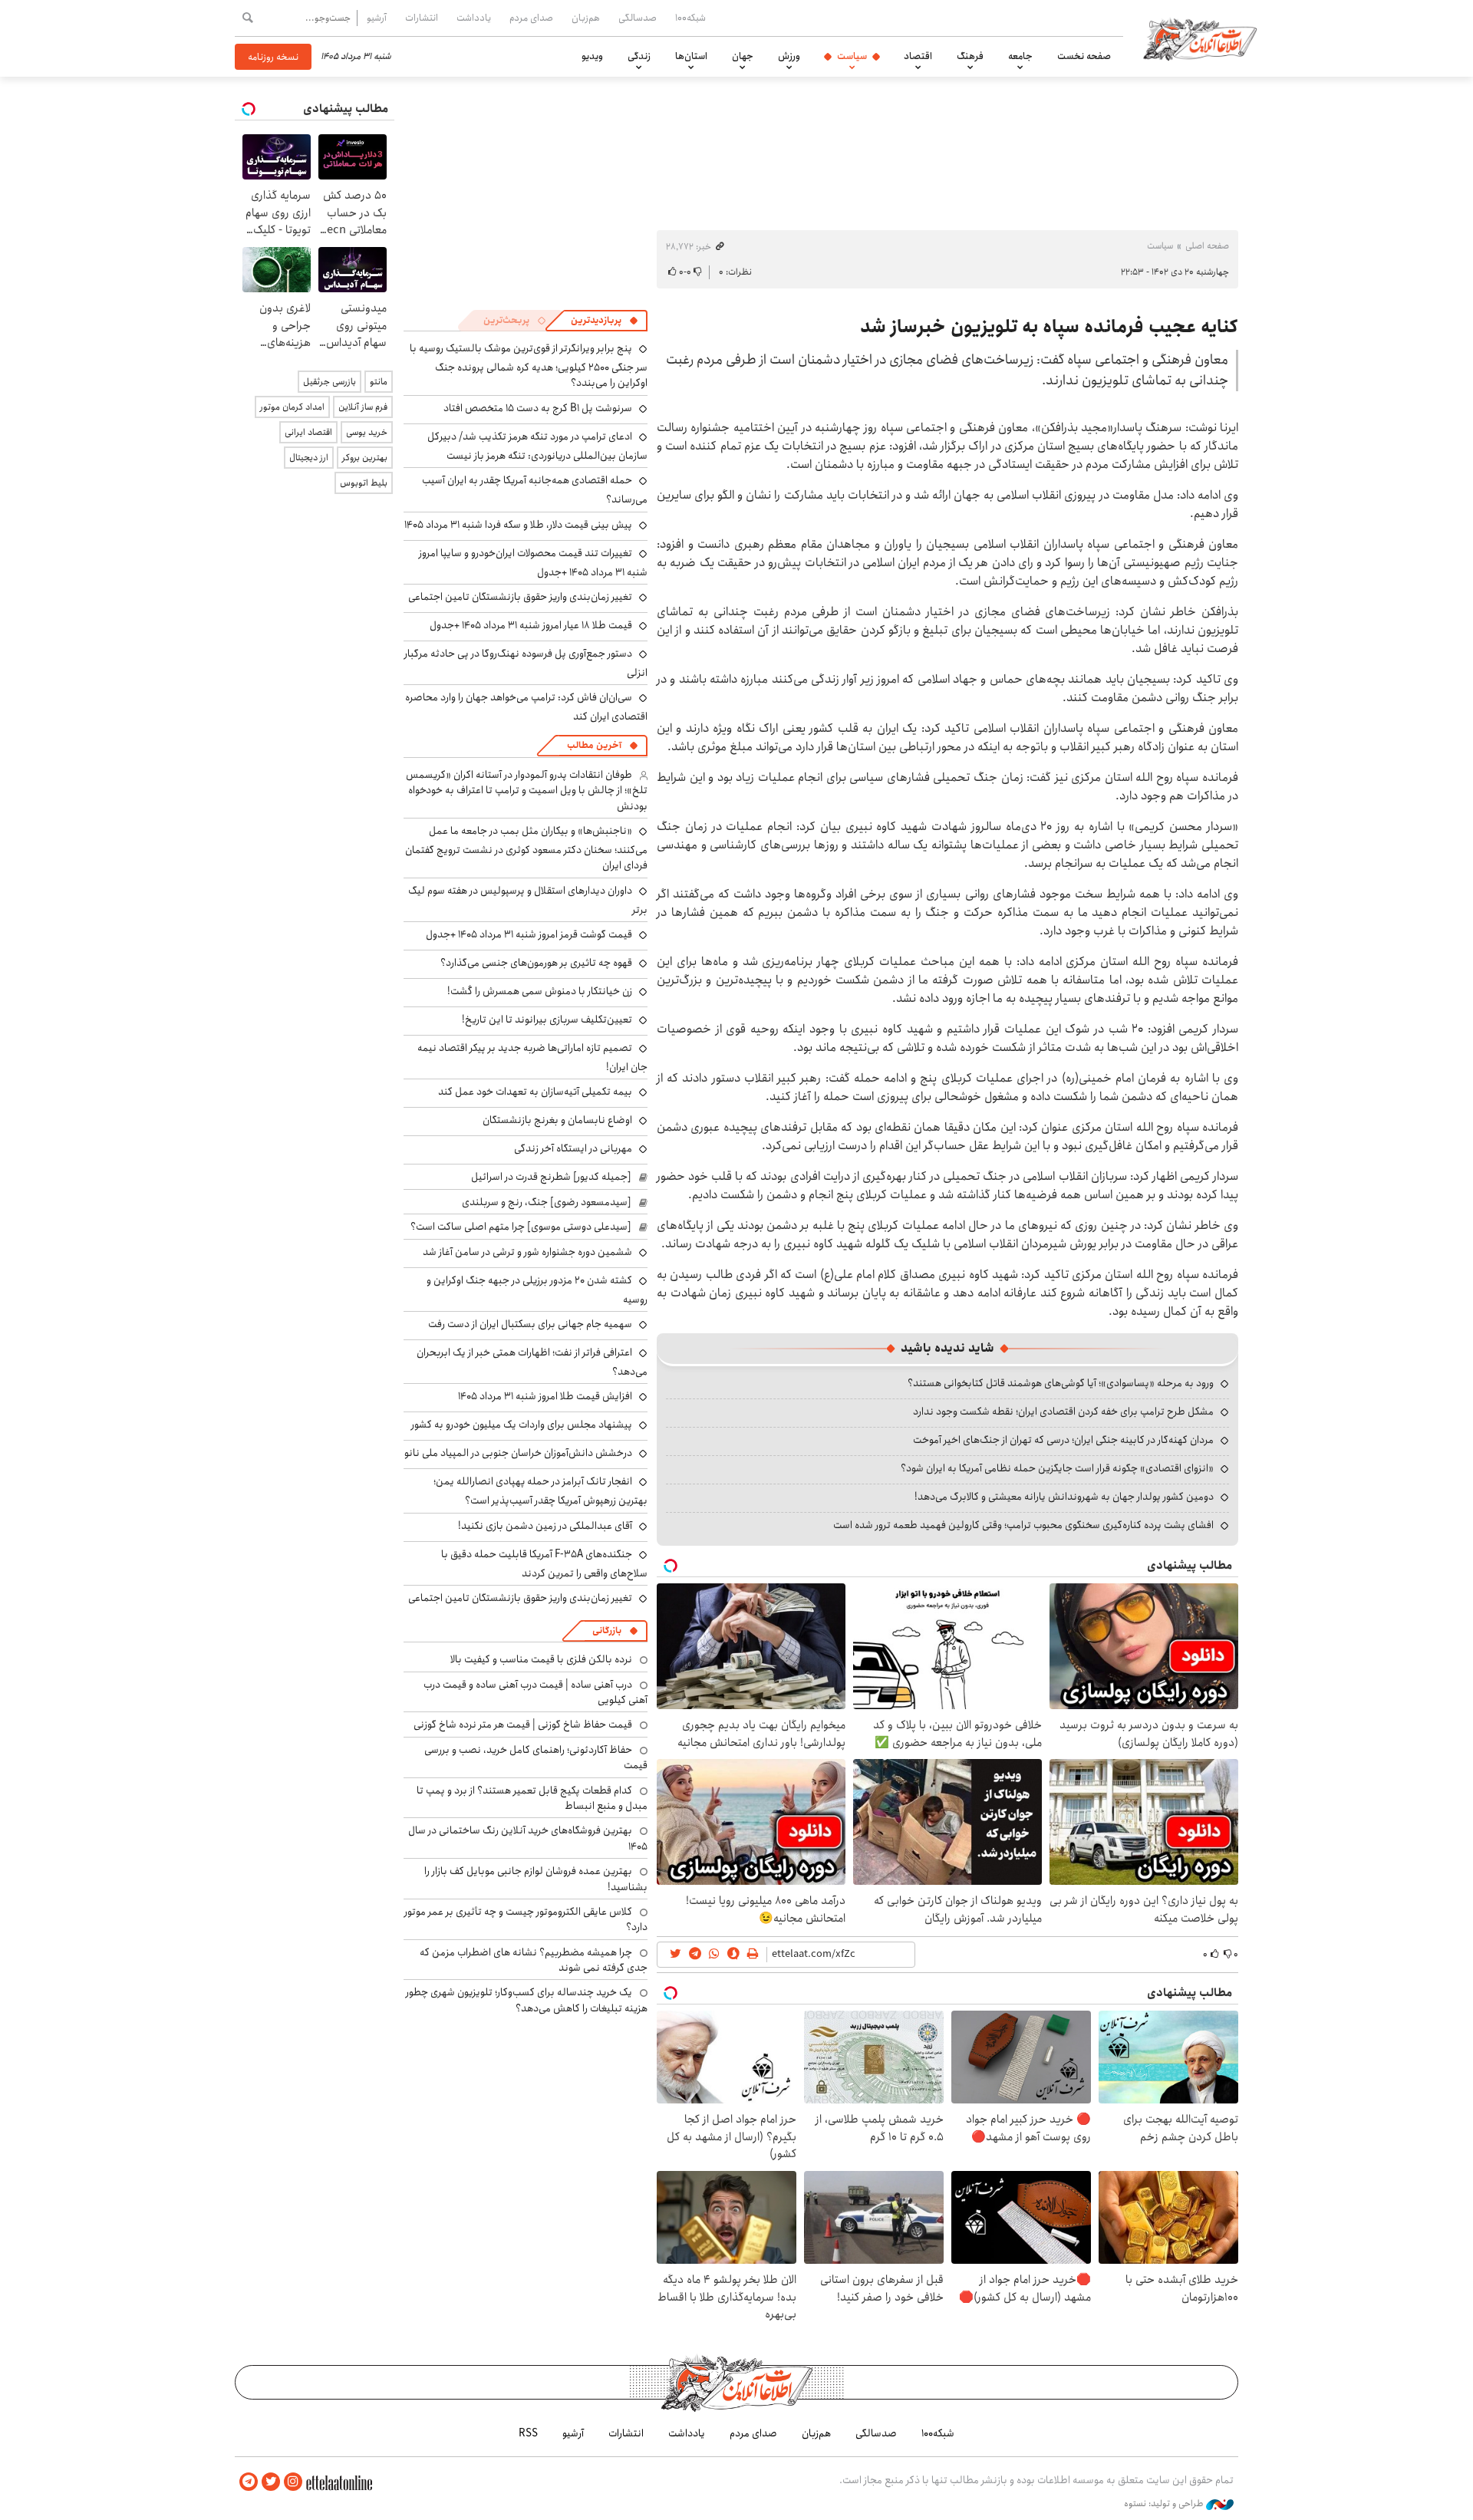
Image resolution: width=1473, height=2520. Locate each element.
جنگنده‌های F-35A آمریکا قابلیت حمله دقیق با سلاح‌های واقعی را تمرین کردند (544, 1564)
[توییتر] (271, 2482)
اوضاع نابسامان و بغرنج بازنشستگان (557, 1120)
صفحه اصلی (1207, 246)
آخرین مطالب (594, 745)
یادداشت (474, 18)
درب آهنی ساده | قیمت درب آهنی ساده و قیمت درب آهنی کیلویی (535, 1692)
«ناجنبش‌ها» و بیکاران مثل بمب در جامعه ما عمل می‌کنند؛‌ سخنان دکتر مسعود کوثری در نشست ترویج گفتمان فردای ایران (526, 848)
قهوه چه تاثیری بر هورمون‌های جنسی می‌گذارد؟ (536, 963)
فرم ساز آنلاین (363, 407)
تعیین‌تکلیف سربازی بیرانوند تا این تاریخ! (547, 1020)
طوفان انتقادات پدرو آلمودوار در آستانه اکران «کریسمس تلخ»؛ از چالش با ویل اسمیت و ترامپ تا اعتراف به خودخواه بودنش (527, 791)
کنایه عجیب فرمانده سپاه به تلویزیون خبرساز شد (1049, 327)
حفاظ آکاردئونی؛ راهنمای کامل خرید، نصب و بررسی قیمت (536, 1757)
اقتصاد (918, 56)
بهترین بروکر (365, 458)
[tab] (605, 321)
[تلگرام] (249, 2482)
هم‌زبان (586, 18)
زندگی (639, 56)
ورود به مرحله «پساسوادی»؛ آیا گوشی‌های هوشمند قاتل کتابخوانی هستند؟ (1061, 1383)
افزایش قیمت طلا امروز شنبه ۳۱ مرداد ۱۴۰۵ (545, 1396)
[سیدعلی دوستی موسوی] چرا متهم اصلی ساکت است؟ (521, 1227)
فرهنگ (970, 56)
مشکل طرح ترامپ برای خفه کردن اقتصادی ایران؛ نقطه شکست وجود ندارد (1063, 1412)
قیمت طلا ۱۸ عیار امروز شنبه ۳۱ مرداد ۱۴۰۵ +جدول (531, 625)
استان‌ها (691, 56)
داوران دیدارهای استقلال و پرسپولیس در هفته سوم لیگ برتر (528, 900)
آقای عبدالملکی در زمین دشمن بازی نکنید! (545, 1526)
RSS (528, 2433)
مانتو (379, 382)
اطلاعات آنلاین (1200, 38)
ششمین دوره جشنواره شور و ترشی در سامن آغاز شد (527, 1252)
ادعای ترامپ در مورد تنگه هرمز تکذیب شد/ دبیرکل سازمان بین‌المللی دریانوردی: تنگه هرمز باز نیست (537, 446)
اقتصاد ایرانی (308, 432)
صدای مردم (531, 18)
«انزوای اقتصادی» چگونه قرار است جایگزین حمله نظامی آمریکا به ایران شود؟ (1057, 1468)
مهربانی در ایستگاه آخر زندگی (573, 1148)
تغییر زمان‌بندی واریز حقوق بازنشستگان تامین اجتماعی (520, 597)
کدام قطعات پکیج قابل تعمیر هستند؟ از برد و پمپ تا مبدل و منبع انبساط (532, 1798)
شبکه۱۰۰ (690, 18)
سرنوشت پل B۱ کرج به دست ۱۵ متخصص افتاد (538, 408)
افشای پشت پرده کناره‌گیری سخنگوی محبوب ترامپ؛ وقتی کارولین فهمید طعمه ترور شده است (1023, 1525)
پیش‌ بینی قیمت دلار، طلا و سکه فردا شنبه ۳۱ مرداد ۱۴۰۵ (518, 525)
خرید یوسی (367, 432)
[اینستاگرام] (293, 2482)
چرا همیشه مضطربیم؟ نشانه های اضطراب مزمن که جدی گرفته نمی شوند (534, 1960)
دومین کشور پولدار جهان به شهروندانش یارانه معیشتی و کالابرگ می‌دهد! (1064, 1497)
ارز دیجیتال (309, 458)
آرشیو (377, 18)
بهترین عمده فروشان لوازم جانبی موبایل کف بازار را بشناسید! (536, 1879)
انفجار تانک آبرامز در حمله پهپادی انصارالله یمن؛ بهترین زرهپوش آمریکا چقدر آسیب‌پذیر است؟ (540, 1491)
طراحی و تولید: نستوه (1165, 2504)
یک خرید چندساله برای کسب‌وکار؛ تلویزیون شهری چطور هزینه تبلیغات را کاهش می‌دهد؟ (527, 2000)
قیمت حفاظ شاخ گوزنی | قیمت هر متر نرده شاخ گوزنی (523, 1724)
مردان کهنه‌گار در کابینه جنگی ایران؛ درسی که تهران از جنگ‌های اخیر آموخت (1063, 1440)
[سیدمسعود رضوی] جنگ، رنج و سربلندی (547, 1202)
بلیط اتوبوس (364, 483)
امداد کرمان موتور (292, 407)
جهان (743, 56)
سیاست (852, 56)
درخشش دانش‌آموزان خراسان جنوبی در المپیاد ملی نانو (518, 1453)
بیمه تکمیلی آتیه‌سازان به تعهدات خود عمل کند (535, 1092)
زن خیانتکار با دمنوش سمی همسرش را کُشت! (540, 991)
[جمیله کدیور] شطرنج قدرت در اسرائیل (551, 1177)
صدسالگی (638, 18)
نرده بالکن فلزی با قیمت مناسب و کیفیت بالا (541, 1659)
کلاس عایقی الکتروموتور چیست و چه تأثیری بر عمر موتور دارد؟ (526, 1919)
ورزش (789, 56)
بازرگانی (607, 1631)
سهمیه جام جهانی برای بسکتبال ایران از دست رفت (530, 1324)
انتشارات (422, 18)
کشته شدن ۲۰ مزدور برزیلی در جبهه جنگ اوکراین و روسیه (537, 1290)
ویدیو (592, 56)
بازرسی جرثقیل (330, 382)
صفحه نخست (1084, 56)
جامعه (1020, 56)
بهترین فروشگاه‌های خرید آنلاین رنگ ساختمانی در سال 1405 (528, 1838)
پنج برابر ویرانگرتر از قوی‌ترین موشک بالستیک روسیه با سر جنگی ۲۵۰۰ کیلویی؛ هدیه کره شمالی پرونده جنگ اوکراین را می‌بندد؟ (529, 366)
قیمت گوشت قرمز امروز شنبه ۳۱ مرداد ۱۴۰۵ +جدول (529, 934)
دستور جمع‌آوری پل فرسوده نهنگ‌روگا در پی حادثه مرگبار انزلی (526, 663)
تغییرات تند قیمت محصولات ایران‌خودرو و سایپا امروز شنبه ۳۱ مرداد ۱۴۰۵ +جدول (533, 563)
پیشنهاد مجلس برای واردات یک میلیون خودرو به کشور (522, 1425)
